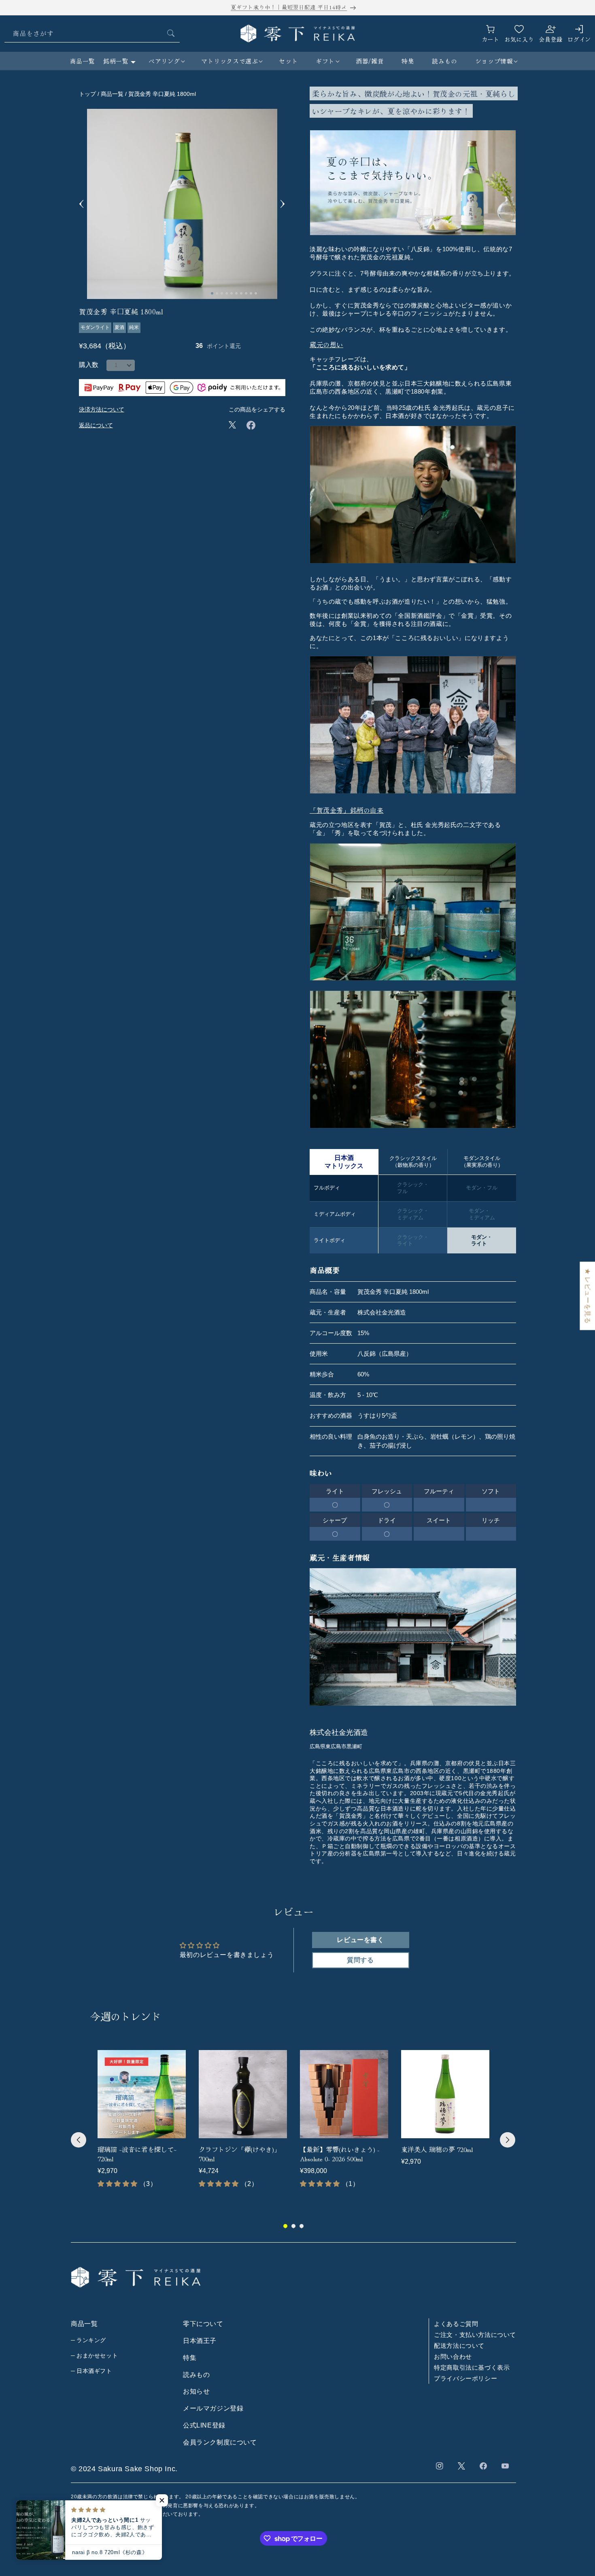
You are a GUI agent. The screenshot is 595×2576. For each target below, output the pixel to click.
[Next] (508, 2140)
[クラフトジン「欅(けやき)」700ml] (243, 2094)
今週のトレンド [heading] (126, 2016)
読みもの (196, 2375)
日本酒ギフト (94, 2371)
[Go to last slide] (82, 204)
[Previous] (79, 2140)
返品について (96, 425)
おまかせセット (97, 2356)
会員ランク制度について (220, 2442)
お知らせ (196, 2392)
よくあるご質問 (456, 2324)
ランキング (91, 2340)
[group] (142, 2122)
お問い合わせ (453, 2357)
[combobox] (92, 33)
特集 (190, 2358)
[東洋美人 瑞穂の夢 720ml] (445, 2094)
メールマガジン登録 (213, 2408)
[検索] (171, 33)
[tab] (212, 293)
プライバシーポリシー (465, 2378)
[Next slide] (283, 204)
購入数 (89, 365)
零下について (203, 2324)
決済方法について (102, 409)
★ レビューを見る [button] (588, 1296)
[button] (166, 61)
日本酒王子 (200, 2341)
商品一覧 (83, 61)
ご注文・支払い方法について (475, 2335)
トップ (87, 94)
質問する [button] (360, 1960)
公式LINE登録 (204, 2425)
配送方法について (459, 2346)
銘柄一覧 (116, 61)
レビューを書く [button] (360, 1940)
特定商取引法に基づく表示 (472, 2367)
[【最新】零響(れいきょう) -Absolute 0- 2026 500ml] (344, 2094)
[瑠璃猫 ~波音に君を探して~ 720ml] (142, 2094)
